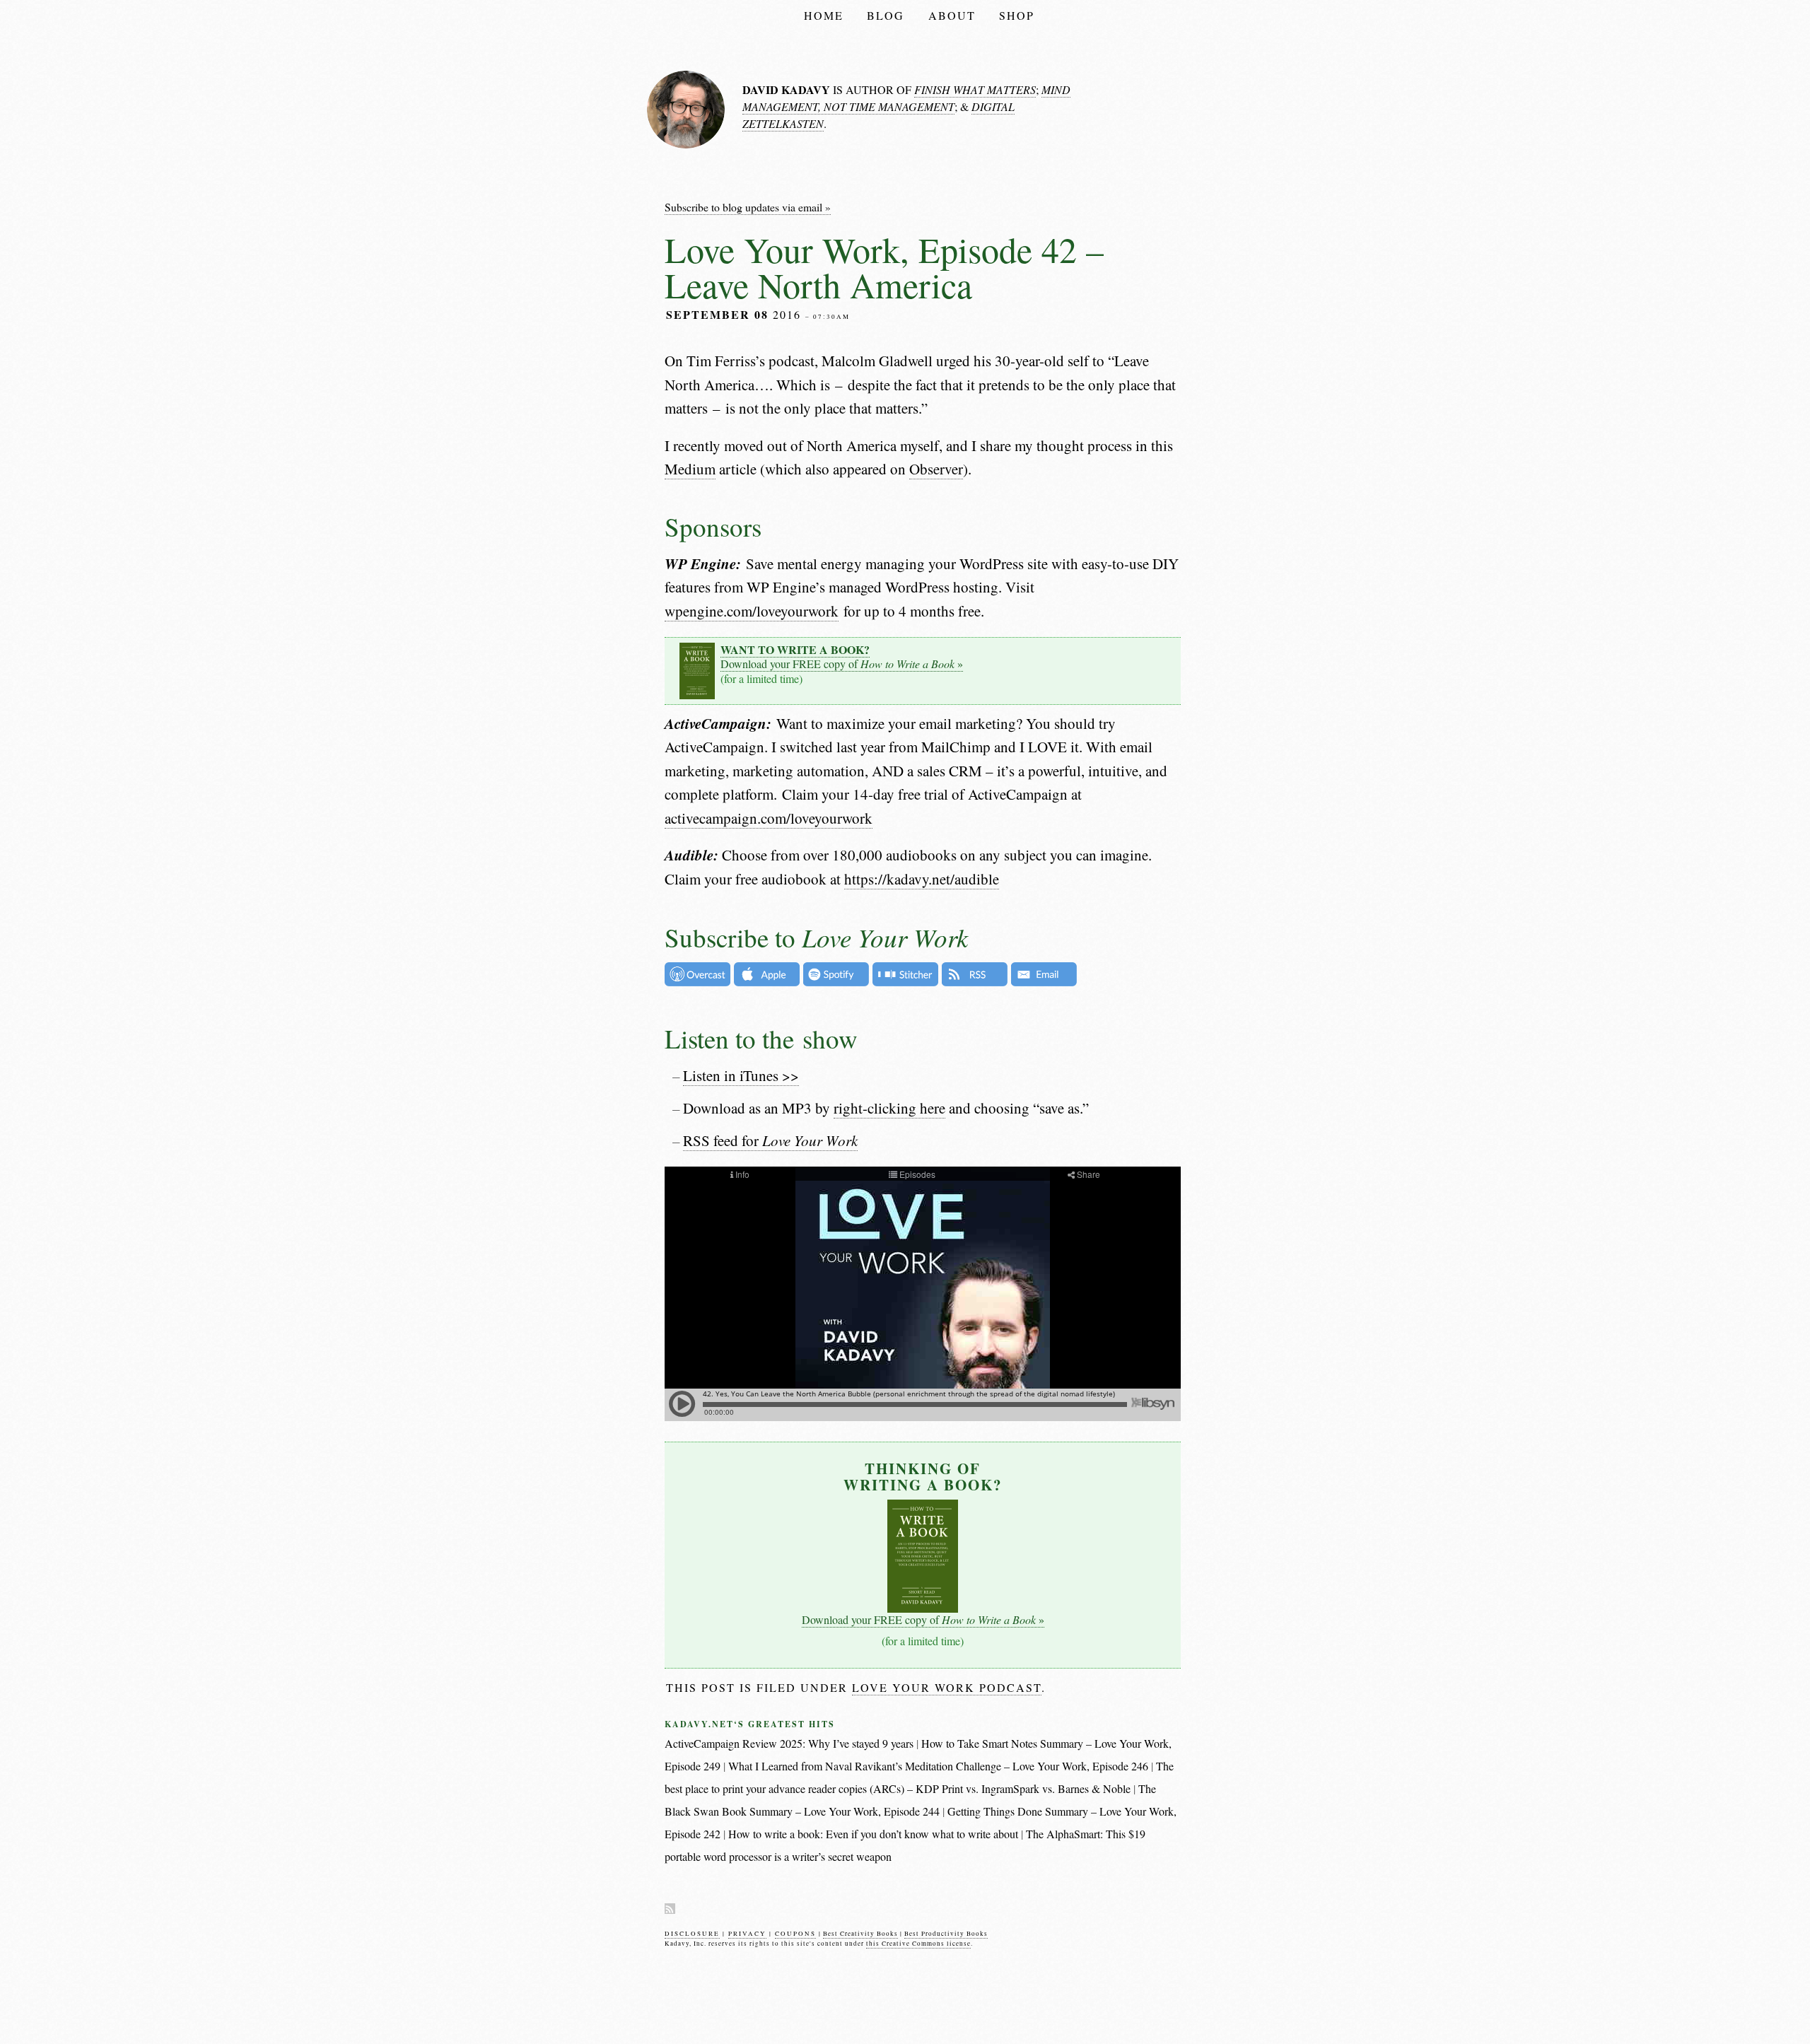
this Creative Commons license (918, 1944)
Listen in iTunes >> (741, 1075)
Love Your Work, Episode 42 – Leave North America (884, 267)
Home (824, 15)
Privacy (747, 1934)
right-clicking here (889, 1108)
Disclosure (692, 1934)
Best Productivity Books (946, 1934)
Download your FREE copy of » (842, 657)
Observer (936, 469)
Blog (886, 15)
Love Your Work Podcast (947, 1687)
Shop (1017, 15)
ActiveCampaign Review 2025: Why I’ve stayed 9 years (789, 1743)
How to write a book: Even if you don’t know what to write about (873, 1834)
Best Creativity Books (860, 1934)
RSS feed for (770, 1140)
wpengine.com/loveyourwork (752, 611)
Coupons (795, 1934)
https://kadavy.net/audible (922, 879)
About (952, 15)
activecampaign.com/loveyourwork (769, 818)
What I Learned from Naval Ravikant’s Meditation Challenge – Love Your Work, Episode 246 (938, 1766)
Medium (690, 469)
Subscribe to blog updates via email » (748, 207)
